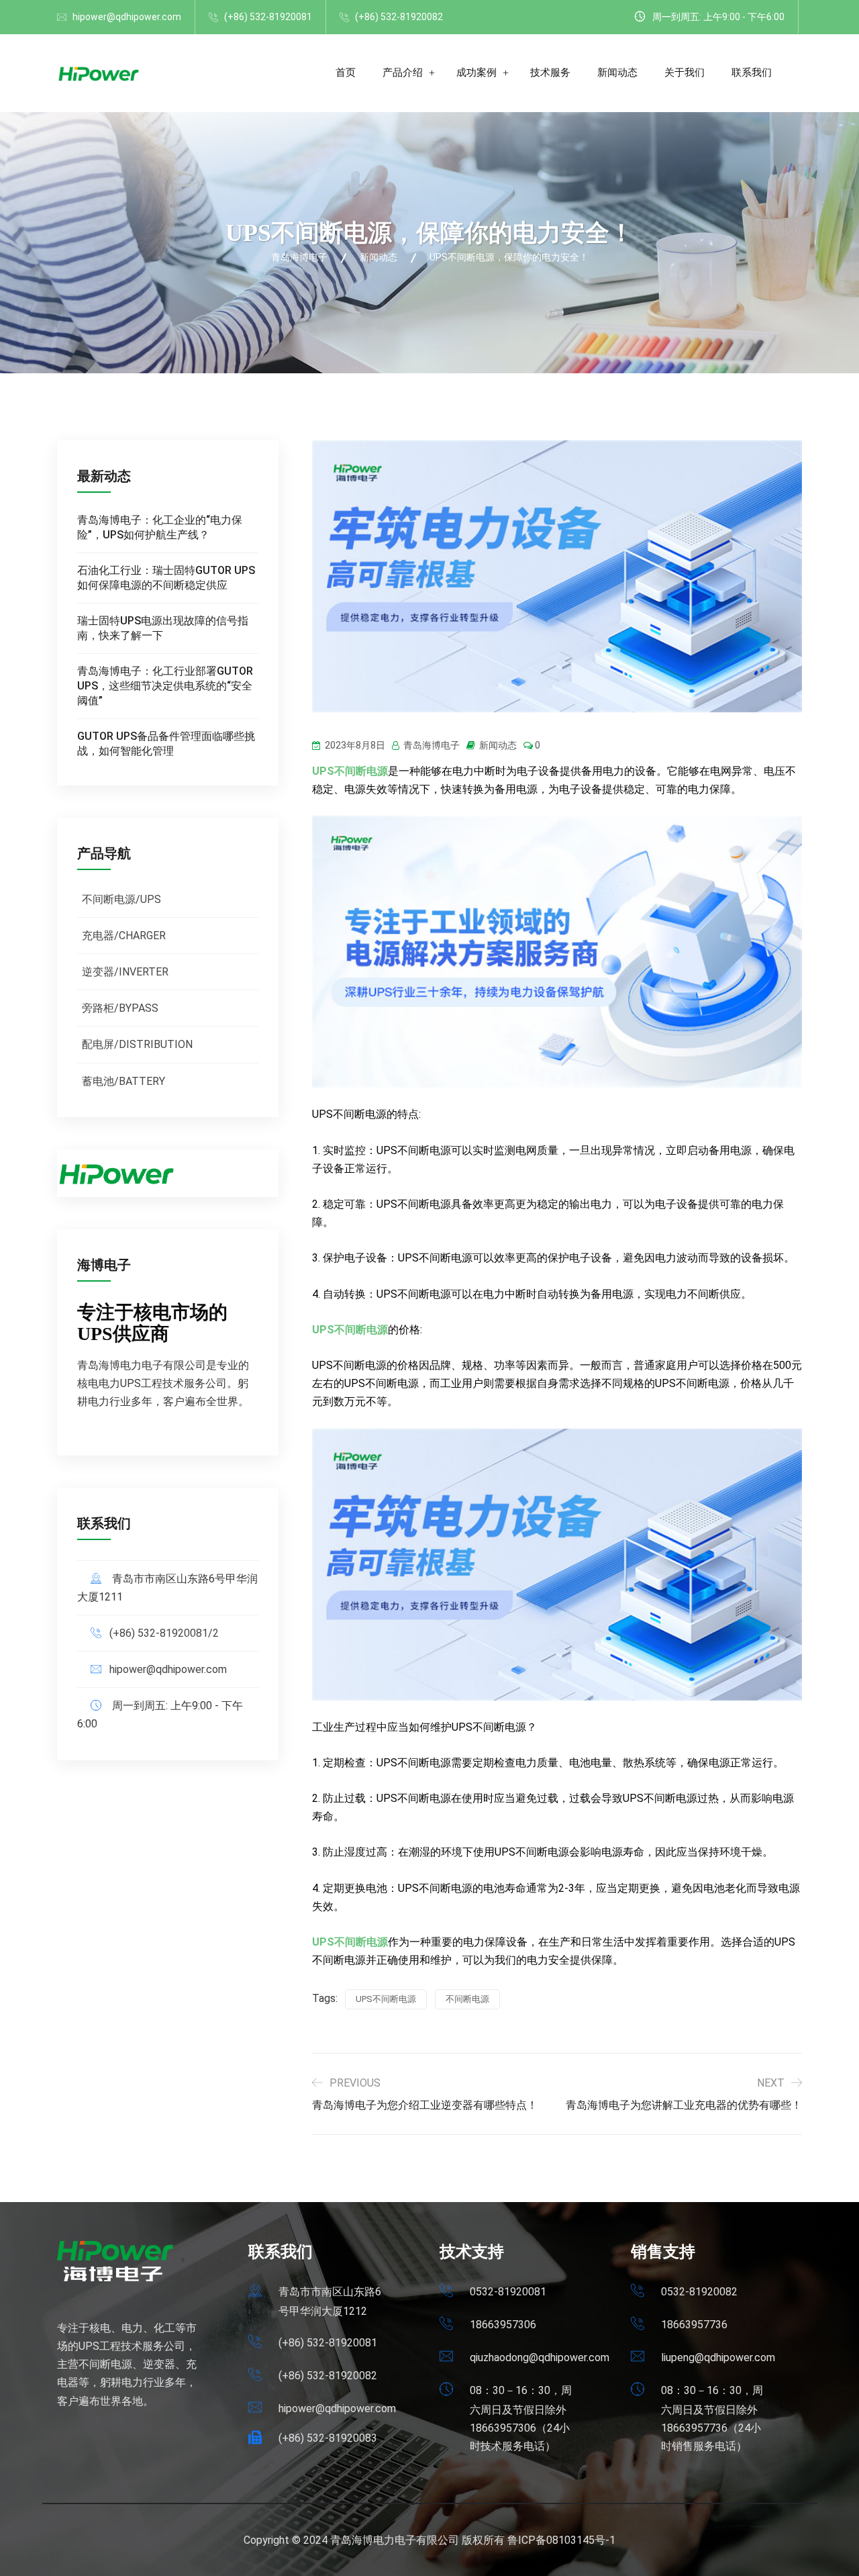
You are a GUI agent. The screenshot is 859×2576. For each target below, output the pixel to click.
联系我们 (752, 73)
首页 (346, 73)
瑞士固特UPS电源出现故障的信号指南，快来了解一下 (163, 628)
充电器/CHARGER (124, 936)
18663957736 (694, 2325)
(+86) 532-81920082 (399, 17)
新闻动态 (617, 73)
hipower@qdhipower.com (127, 17)
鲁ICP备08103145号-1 (561, 2540)
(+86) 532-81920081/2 (164, 1633)
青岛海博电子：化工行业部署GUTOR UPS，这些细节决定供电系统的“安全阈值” (165, 686)
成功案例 (476, 73)
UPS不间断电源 (386, 1999)
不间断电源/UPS (121, 899)
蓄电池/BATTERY (123, 1081)
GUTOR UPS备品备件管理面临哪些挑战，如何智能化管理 (166, 744)
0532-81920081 (508, 2292)
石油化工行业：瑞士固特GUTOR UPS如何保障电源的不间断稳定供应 (166, 578)
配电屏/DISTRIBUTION (137, 1044)
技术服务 (550, 73)
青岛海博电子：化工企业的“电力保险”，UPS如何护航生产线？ (160, 527)
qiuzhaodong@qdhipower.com (540, 2357)
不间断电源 (467, 1999)
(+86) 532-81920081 (268, 17)
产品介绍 (403, 73)
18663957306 (503, 2325)
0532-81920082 (699, 2292)
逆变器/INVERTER (125, 972)
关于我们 (685, 73)
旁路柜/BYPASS (120, 1008)
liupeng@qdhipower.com (718, 2357)
